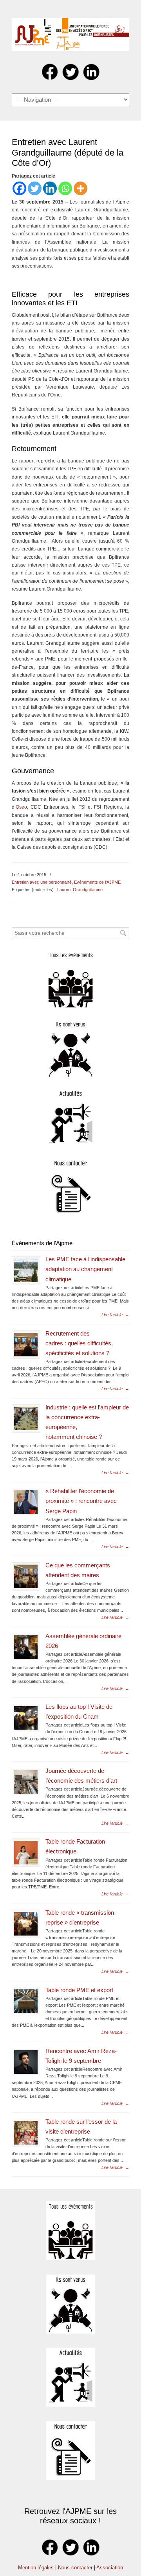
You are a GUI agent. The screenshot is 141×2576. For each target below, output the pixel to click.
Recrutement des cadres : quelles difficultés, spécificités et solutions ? (79, 1343)
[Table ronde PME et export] (26, 2001)
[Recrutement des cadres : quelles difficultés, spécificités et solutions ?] (26, 1345)
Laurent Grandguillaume (80, 890)
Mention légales (36, 2568)
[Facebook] (19, 188)
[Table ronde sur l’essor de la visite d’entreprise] (26, 2133)
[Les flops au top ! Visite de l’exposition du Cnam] (26, 1718)
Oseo (21, 807)
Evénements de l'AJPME (97, 882)
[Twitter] (35, 188)
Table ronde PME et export (79, 1990)
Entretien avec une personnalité (42, 882)
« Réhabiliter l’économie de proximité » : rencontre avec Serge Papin (81, 1501)
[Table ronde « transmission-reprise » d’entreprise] (26, 1924)
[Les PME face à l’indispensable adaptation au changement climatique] (26, 1270)
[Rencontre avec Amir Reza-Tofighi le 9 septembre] (26, 2062)
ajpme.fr (70, 32)
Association (110, 2568)
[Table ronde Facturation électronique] (26, 1853)
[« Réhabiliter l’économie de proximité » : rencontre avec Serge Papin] (26, 1502)
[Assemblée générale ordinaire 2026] (26, 1647)
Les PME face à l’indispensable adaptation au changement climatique (85, 1269)
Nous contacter (75, 2568)
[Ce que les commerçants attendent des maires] (26, 1576)
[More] (80, 188)
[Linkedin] (50, 188)
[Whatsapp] (65, 188)
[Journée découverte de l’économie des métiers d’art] (26, 1782)
